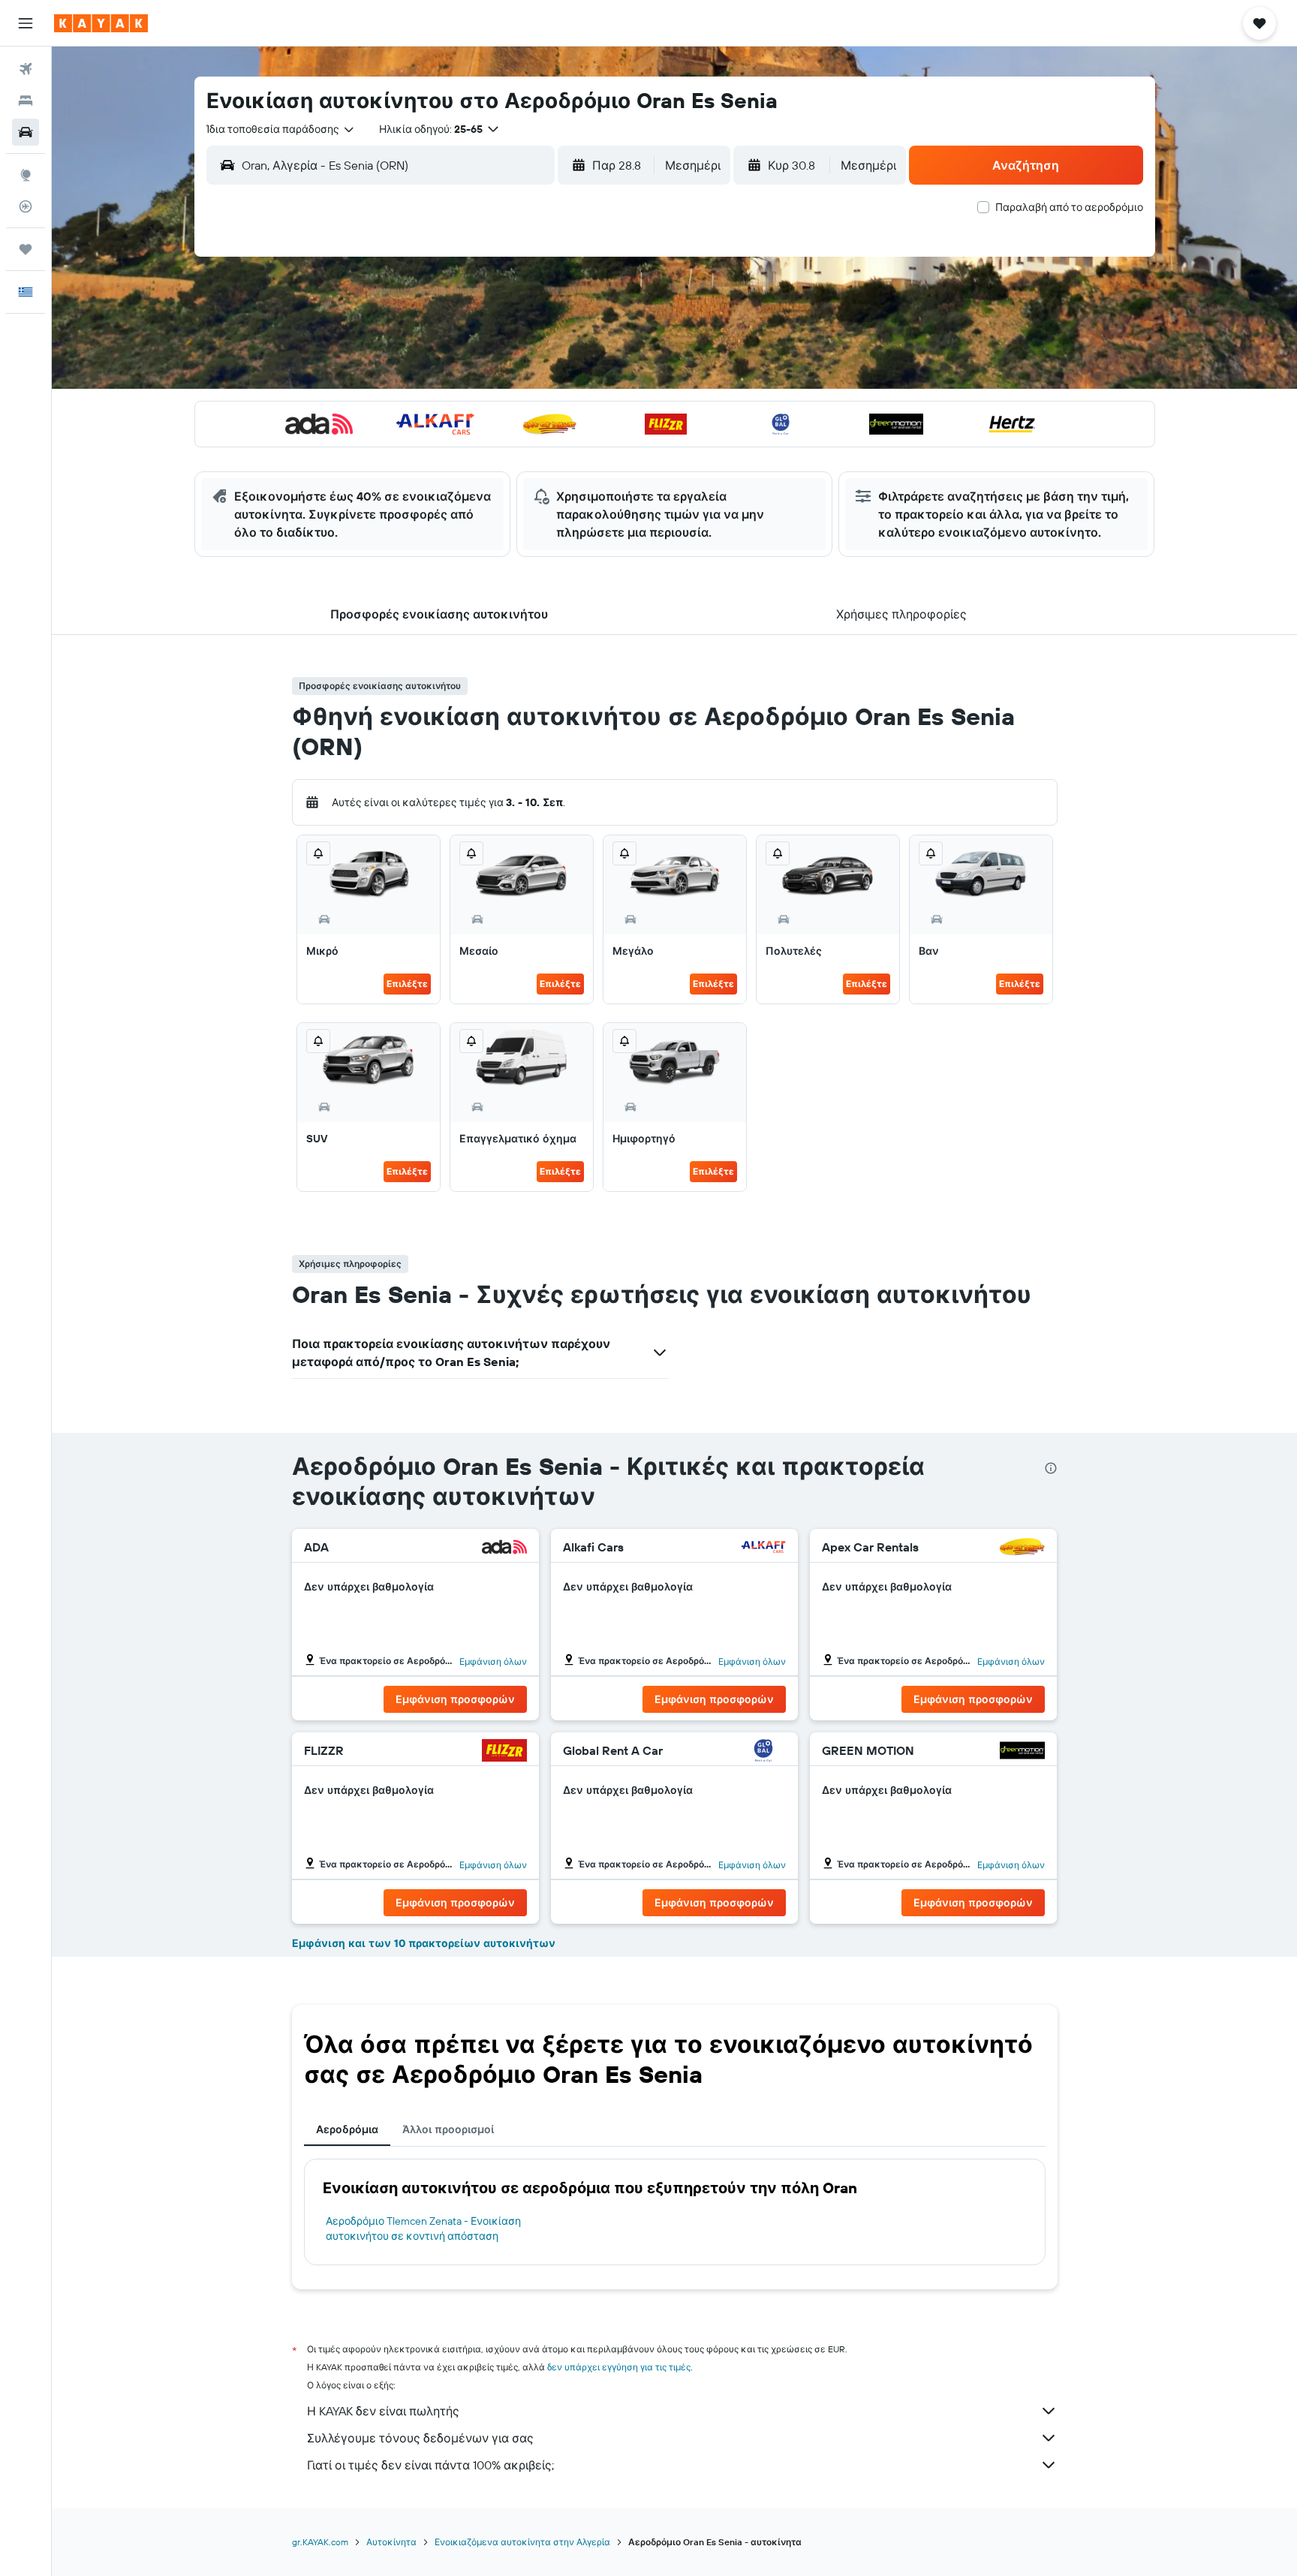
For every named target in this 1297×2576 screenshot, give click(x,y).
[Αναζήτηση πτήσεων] (26, 69)
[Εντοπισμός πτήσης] (26, 206)
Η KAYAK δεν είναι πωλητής (383, 2411)
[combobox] (281, 129)
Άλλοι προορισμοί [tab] (448, 2129)
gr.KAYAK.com (320, 2542)
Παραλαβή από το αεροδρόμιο (1069, 207)
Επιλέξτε (407, 984)
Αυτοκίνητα (391, 2542)
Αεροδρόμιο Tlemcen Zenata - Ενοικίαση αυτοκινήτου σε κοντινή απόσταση (423, 2228)
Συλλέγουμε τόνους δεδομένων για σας (420, 2438)
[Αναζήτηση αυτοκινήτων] (26, 132)
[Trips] (26, 249)
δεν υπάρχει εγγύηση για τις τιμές (619, 2367)
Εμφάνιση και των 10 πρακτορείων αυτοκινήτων (424, 1943)
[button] (26, 23)
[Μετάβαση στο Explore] (26, 175)
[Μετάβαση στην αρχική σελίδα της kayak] (101, 23)
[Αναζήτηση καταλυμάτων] (26, 101)
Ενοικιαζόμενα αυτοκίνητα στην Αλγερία (522, 2542)
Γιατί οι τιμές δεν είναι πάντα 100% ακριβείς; (430, 2465)
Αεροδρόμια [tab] (347, 2129)
